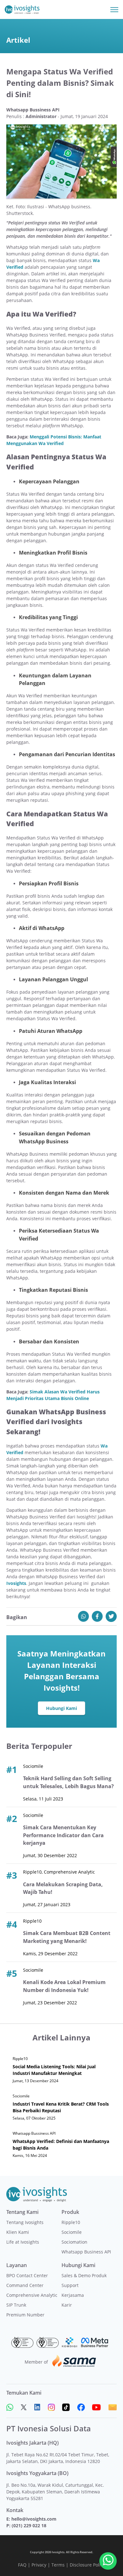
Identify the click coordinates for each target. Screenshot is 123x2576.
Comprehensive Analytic (32, 2295)
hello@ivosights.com (34, 2519)
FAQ (22, 2565)
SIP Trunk (16, 2305)
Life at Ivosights (23, 2242)
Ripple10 (71, 2222)
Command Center (25, 2285)
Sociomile (72, 2232)
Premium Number (25, 2315)
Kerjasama (73, 2295)
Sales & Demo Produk (84, 2275)
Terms (58, 2565)
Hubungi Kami (61, 1708)
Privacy (39, 2565)
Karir (67, 2305)
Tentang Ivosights (25, 2222)
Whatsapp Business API (86, 2252)
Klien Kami (18, 2232)
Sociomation (74, 2242)
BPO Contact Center (27, 2275)
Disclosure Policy (87, 2565)
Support (70, 2285)
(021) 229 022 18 (29, 2526)
